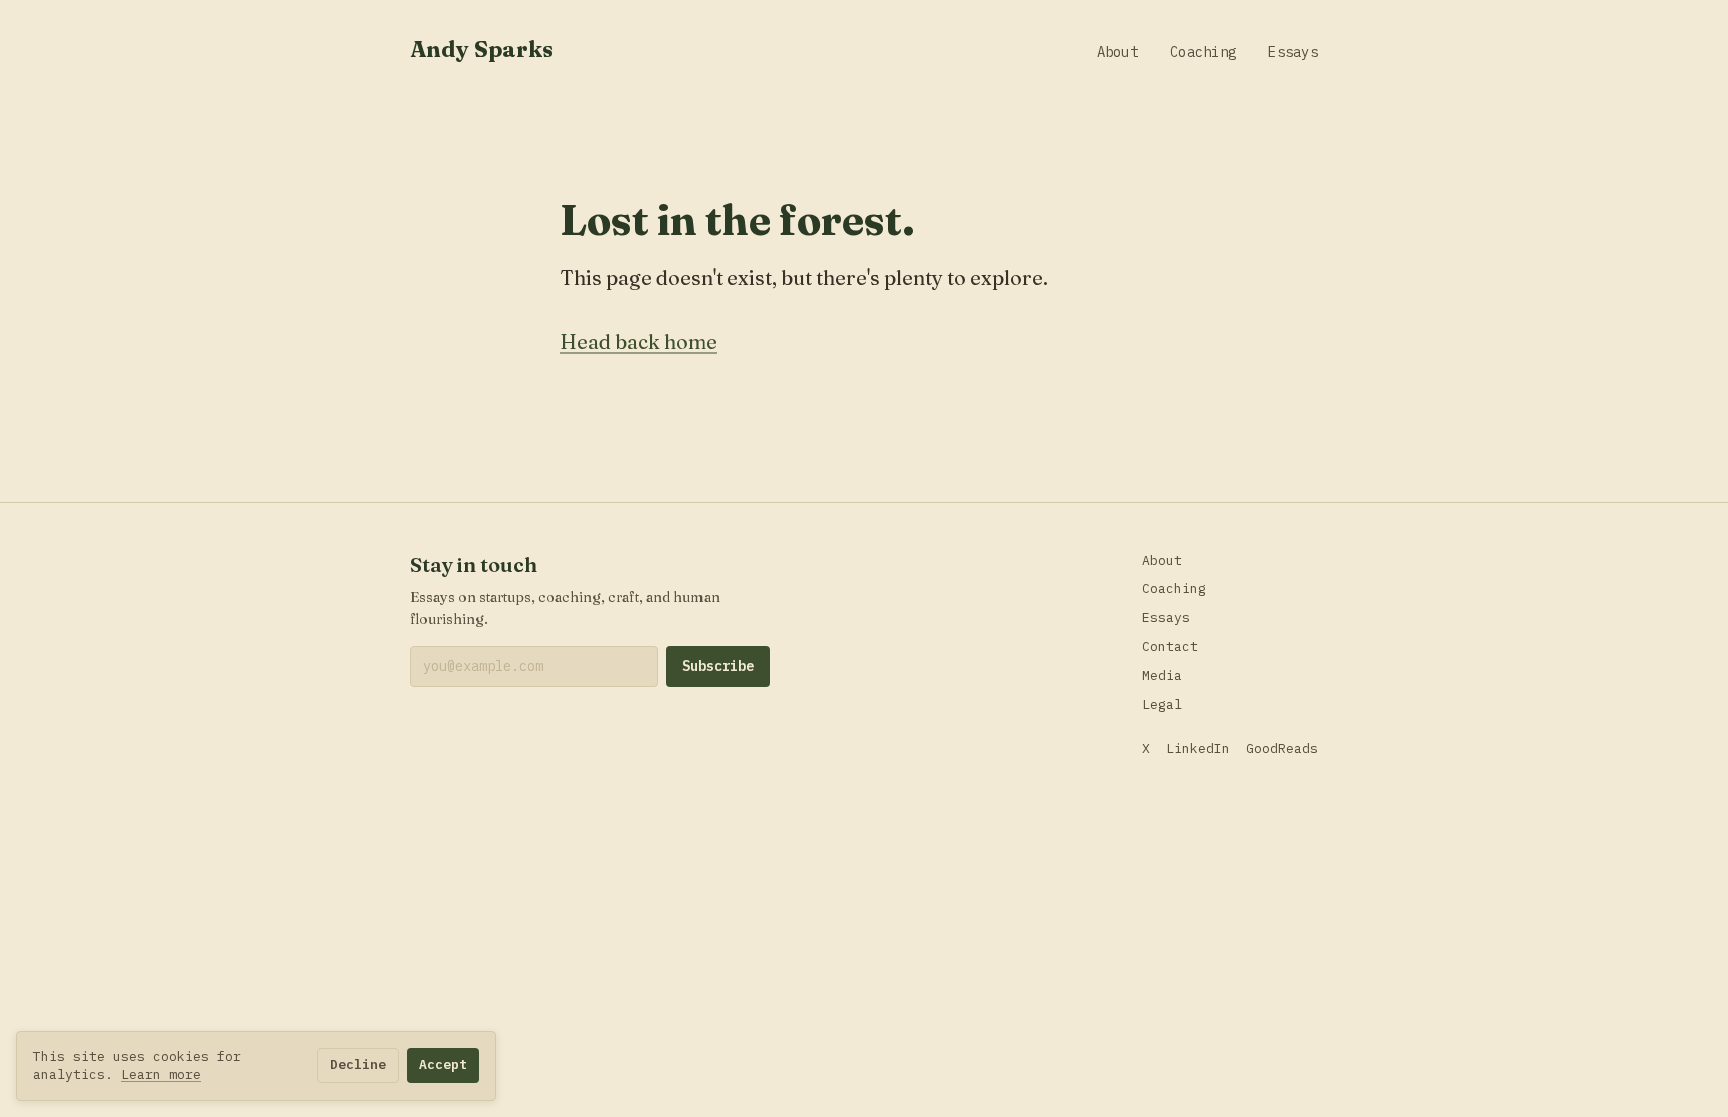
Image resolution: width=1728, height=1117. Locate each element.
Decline (358, 1064)
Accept (443, 1064)
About (1117, 52)
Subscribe (718, 666)
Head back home (638, 341)
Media (1162, 675)
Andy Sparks (481, 49)
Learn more (161, 1074)
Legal (1162, 704)
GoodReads (1282, 748)
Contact (1170, 646)
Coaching (1203, 52)
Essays (1293, 52)
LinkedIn (1198, 748)
